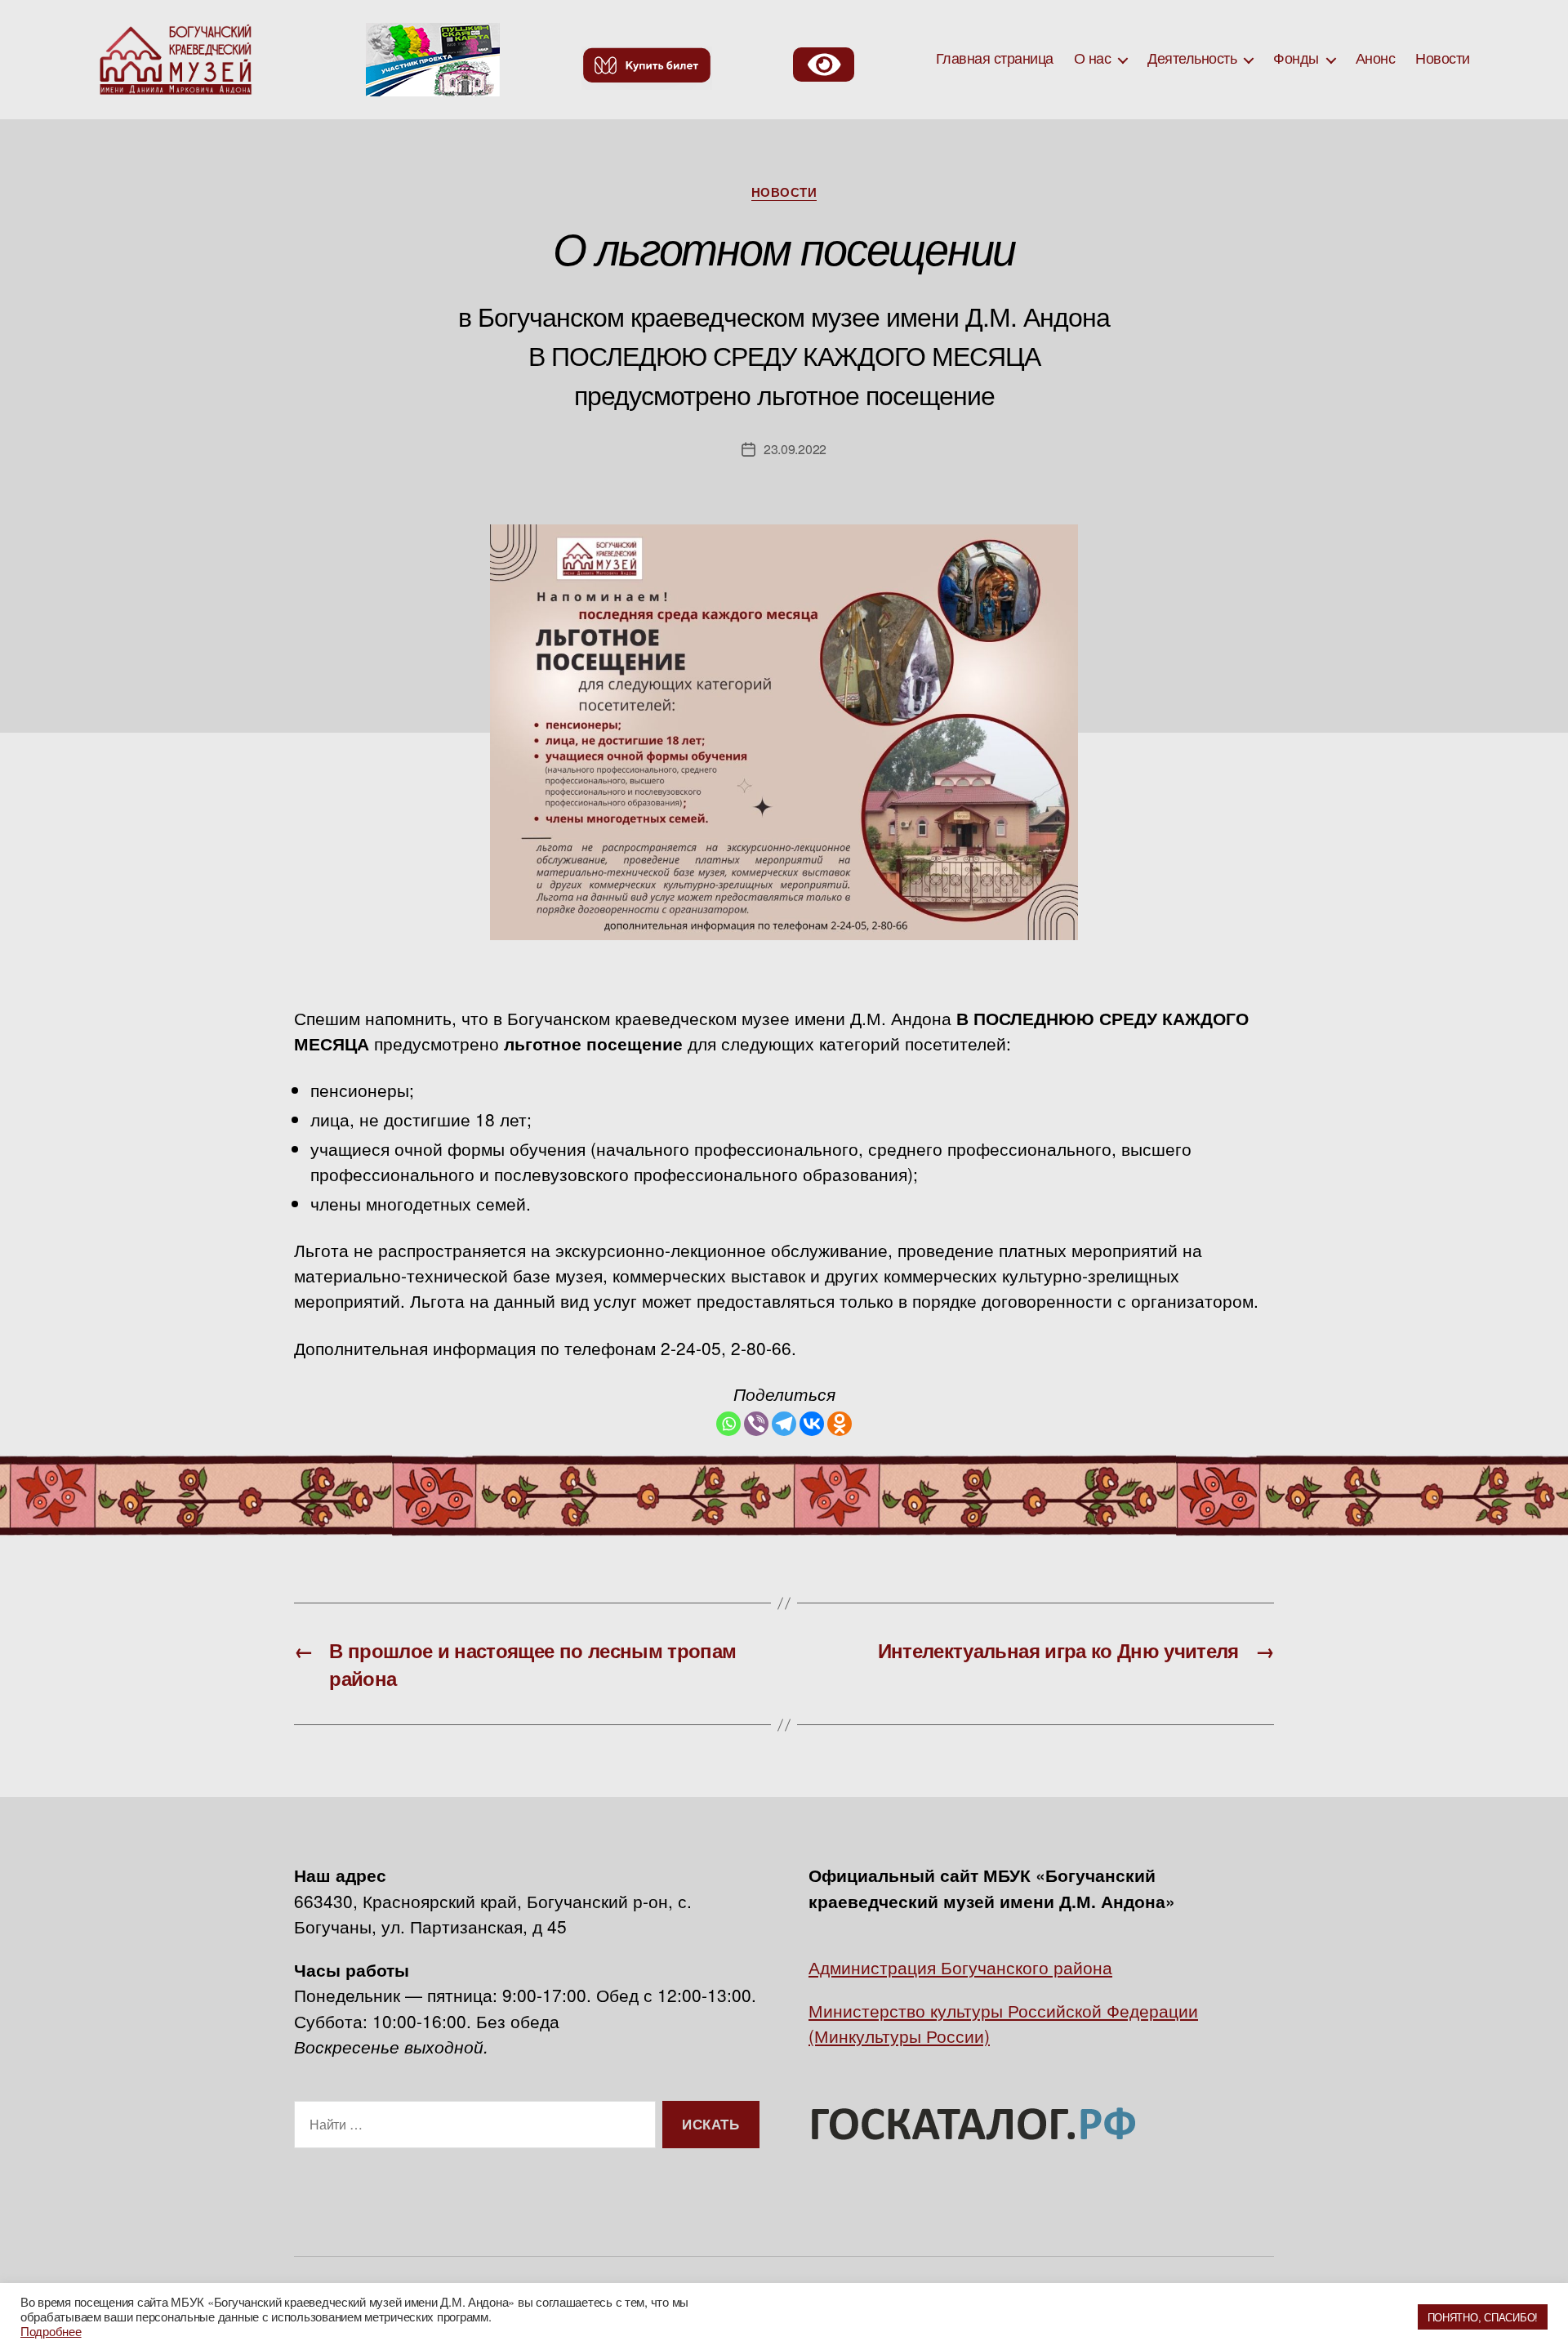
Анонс (1376, 59)
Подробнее (51, 2331)
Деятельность (1192, 59)
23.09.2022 (795, 449)
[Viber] (756, 1424)
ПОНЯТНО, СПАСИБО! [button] (1483, 2317)
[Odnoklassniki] (840, 1424)
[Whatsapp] (728, 1424)
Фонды (1296, 59)
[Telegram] (784, 1424)
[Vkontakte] (812, 1424)
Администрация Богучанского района (960, 1967)
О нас (1093, 59)
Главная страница (995, 59)
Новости (1443, 59)
